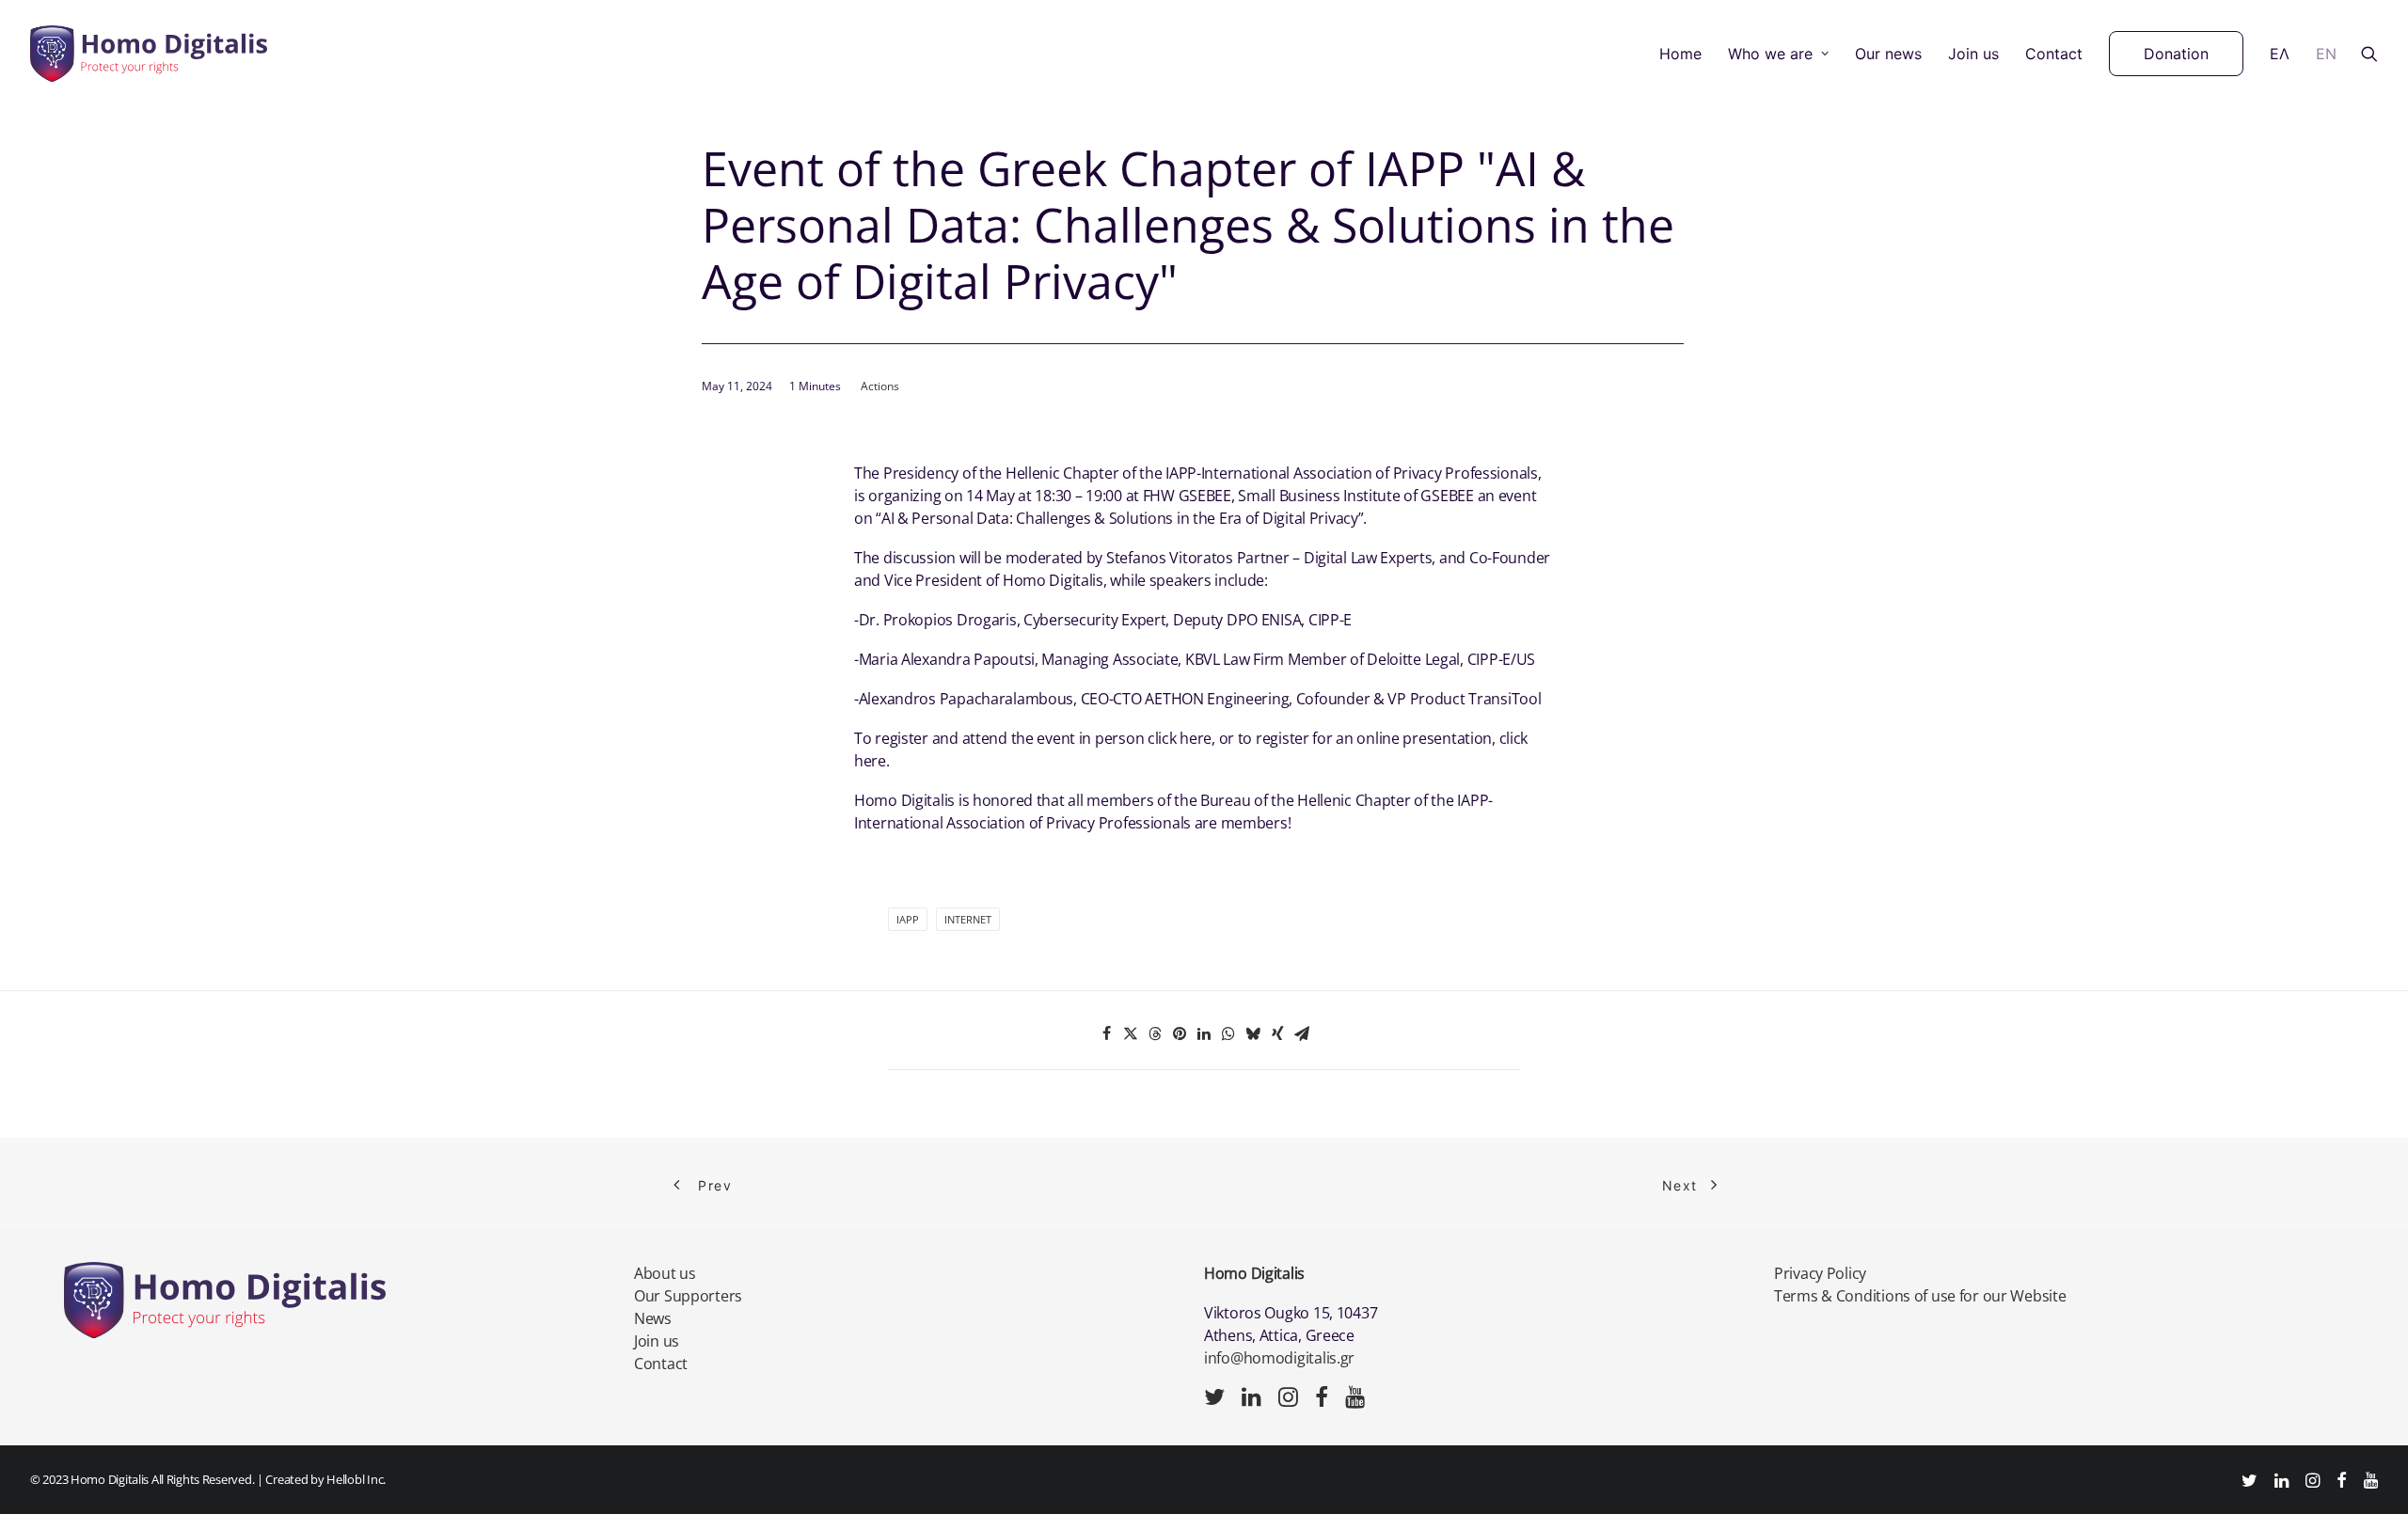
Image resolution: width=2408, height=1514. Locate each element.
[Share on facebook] (1106, 1033)
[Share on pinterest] (1180, 1033)
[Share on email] (1302, 1033)
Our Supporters (688, 1296)
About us (665, 1273)
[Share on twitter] (1131, 1033)
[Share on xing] (1277, 1033)
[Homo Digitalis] (149, 54)
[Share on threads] (1155, 1033)
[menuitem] (1680, 54)
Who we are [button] (1770, 54)
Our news (1888, 54)
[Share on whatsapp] (1228, 1033)
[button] (2369, 54)
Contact (2054, 54)
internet (968, 919)
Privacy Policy (1820, 1273)
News (653, 1318)
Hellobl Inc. (356, 1479)
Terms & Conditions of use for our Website (1920, 1296)
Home (1680, 54)
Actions (880, 386)
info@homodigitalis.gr (1279, 1358)
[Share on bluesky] (1253, 1033)
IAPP (908, 919)
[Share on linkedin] (1204, 1033)
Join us (1973, 54)
